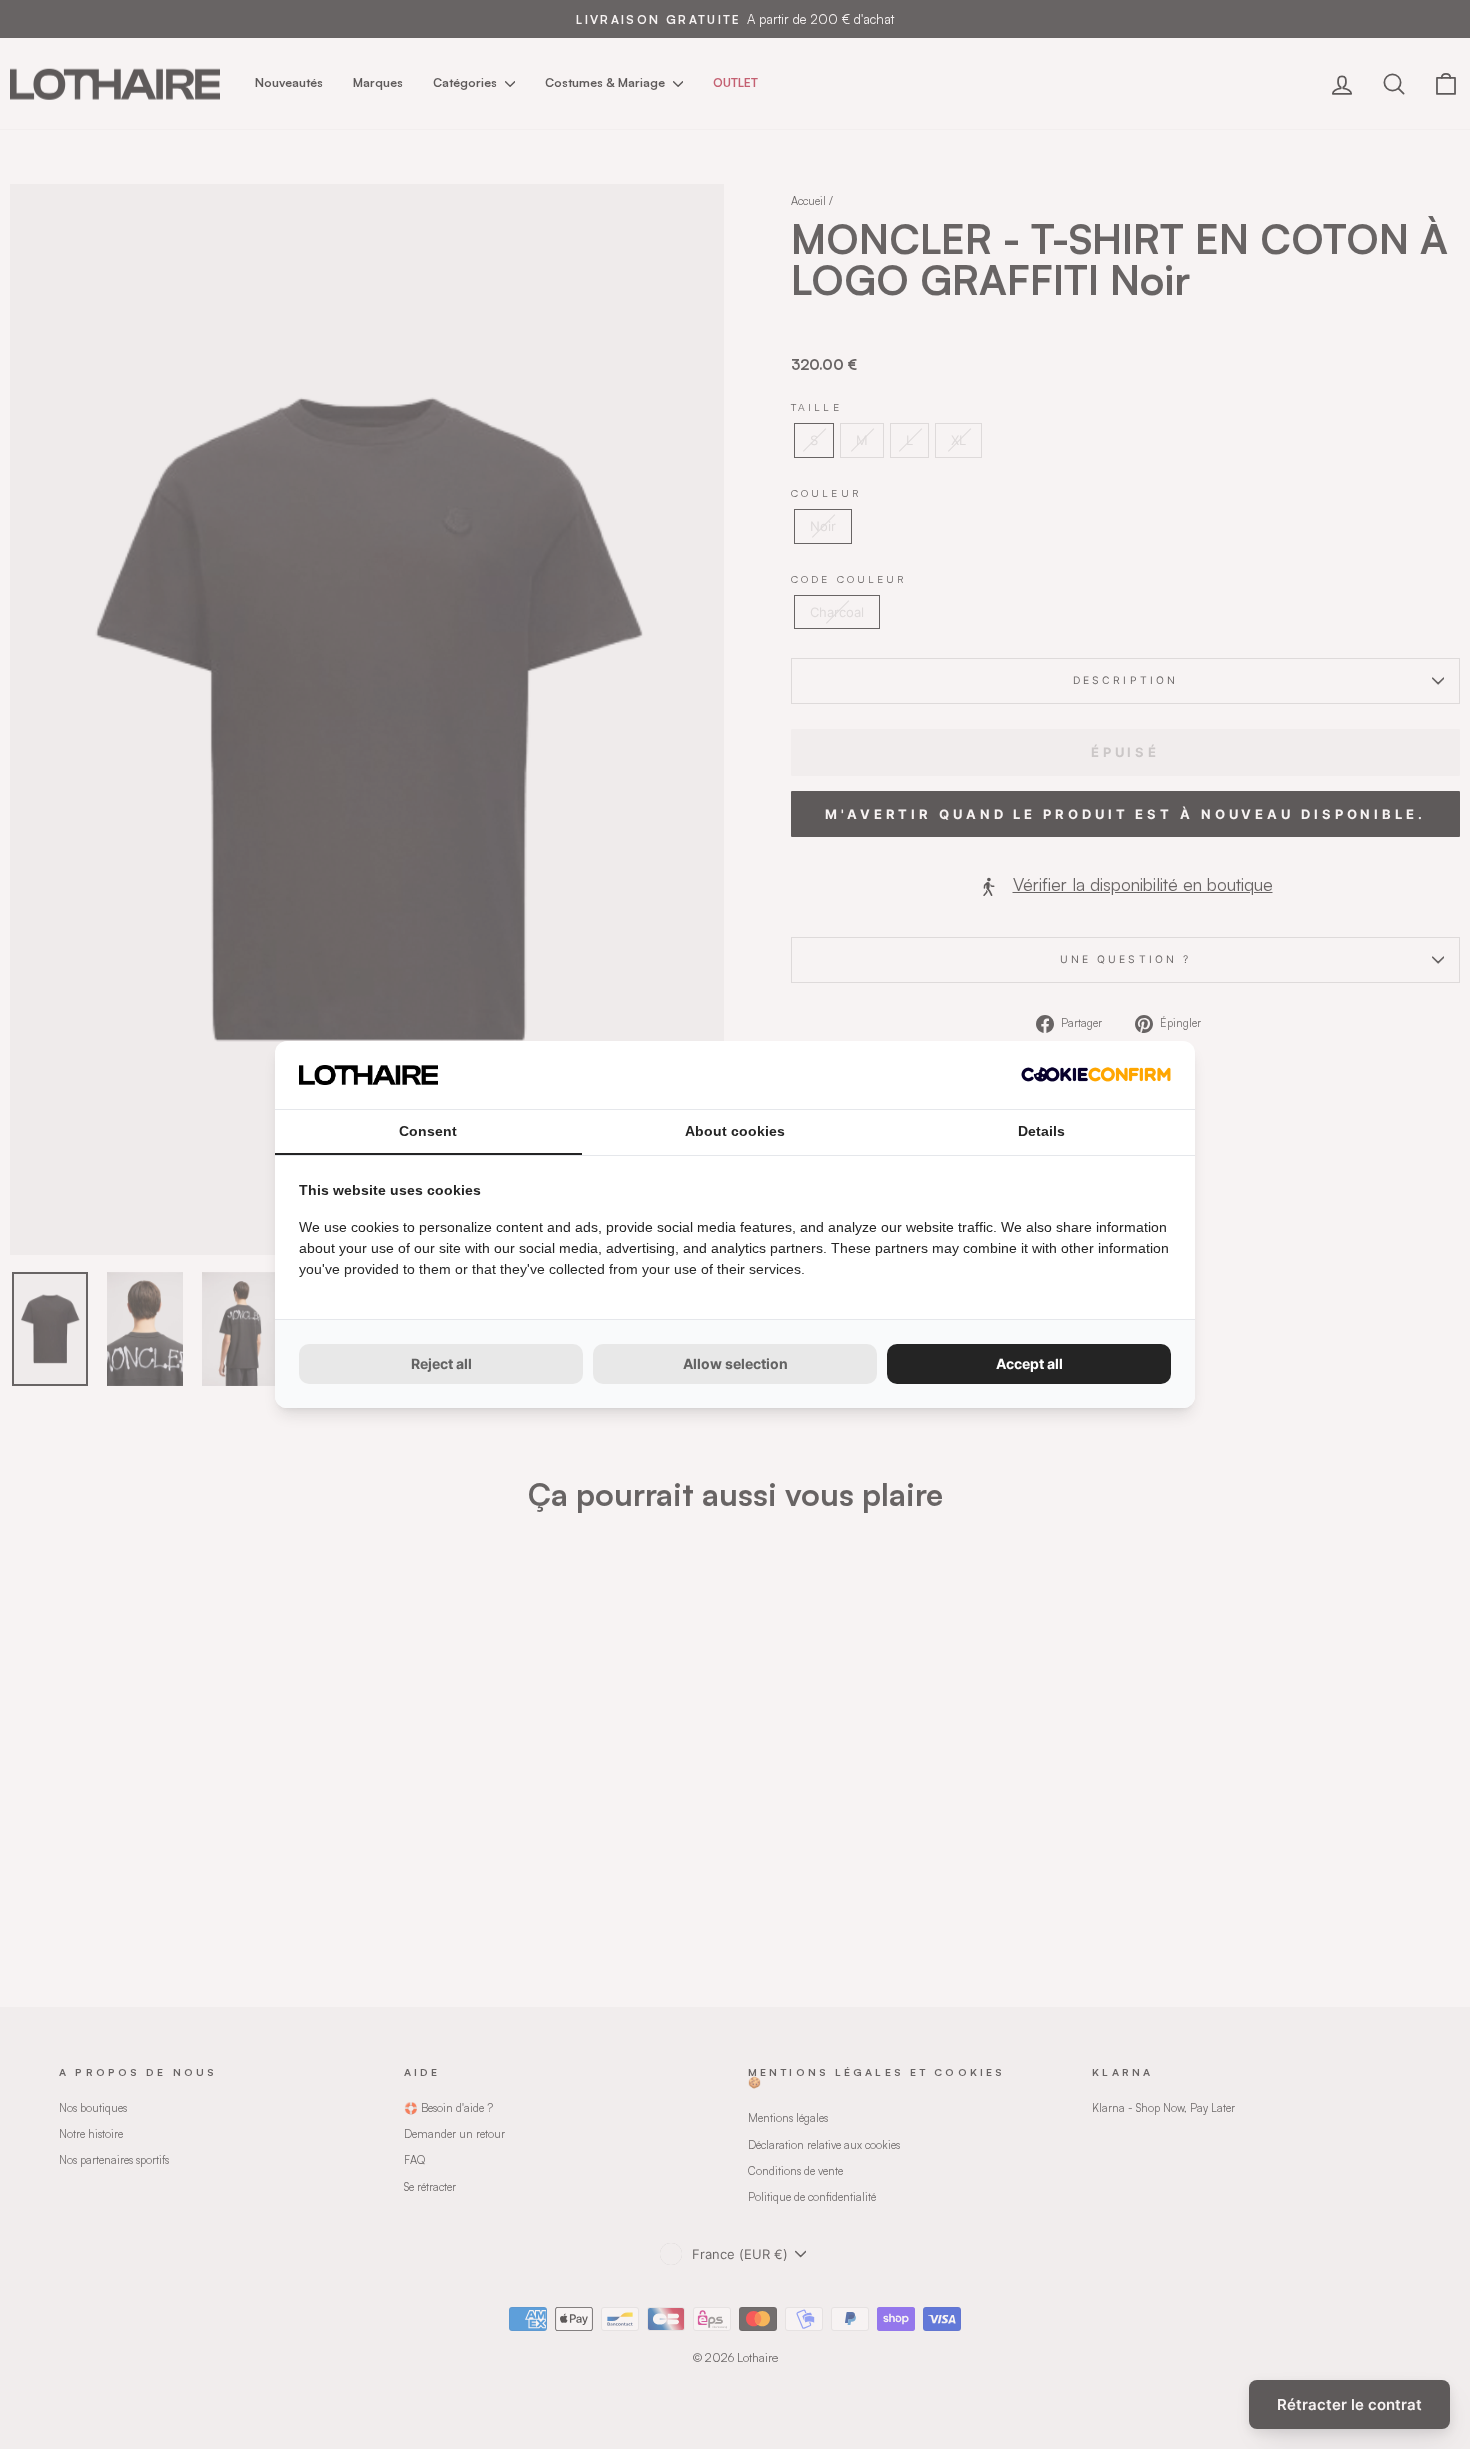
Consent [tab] (428, 1131)
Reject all (441, 1363)
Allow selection (735, 1363)
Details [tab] (1041, 1131)
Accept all (1029, 1363)
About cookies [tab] (735, 1131)
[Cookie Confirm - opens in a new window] (1096, 1074)
